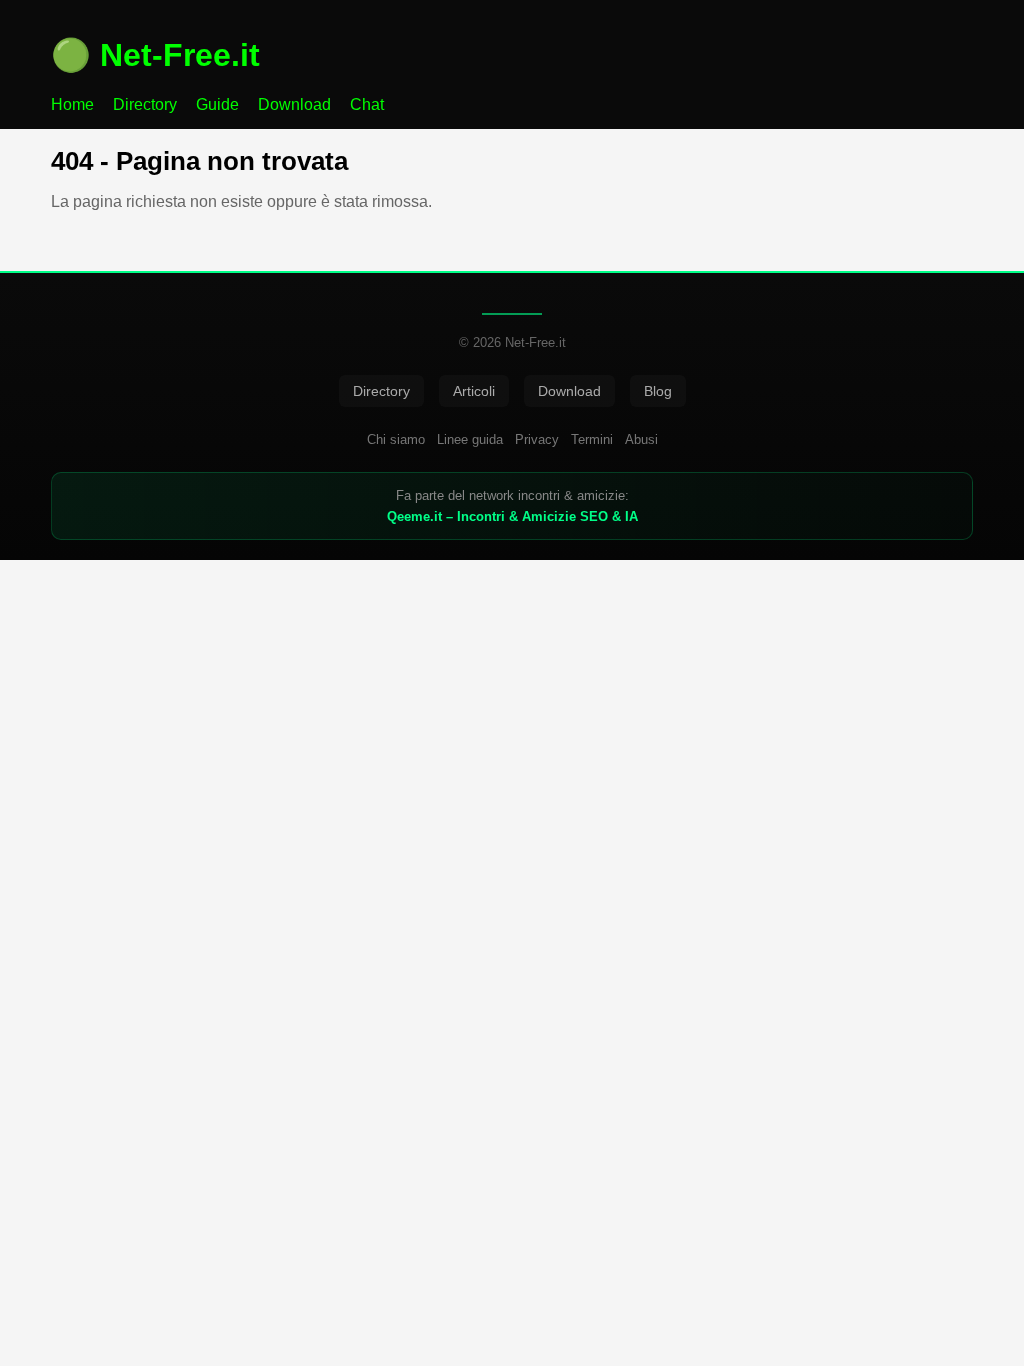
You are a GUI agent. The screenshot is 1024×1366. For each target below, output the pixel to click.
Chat (367, 104)
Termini (592, 439)
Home (72, 104)
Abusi (641, 439)
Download (294, 104)
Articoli (474, 391)
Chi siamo (396, 439)
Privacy (537, 439)
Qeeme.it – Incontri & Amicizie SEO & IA (512, 516)
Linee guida (470, 439)
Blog (658, 391)
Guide (217, 104)
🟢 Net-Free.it (155, 55)
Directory (145, 104)
